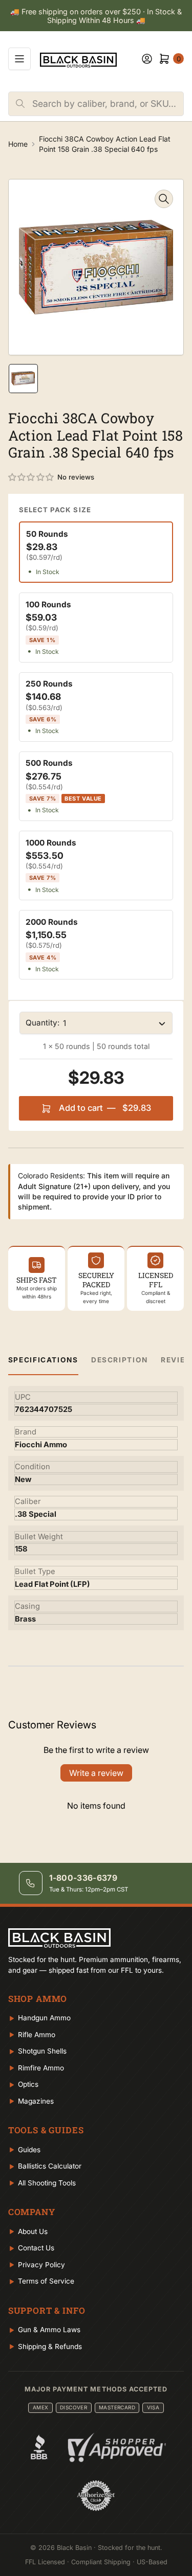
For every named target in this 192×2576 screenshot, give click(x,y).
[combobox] (108, 104)
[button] (31, 477)
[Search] (20, 104)
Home (18, 144)
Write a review (96, 1773)
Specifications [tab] (43, 1360)
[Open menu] (19, 59)
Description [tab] (120, 1360)
